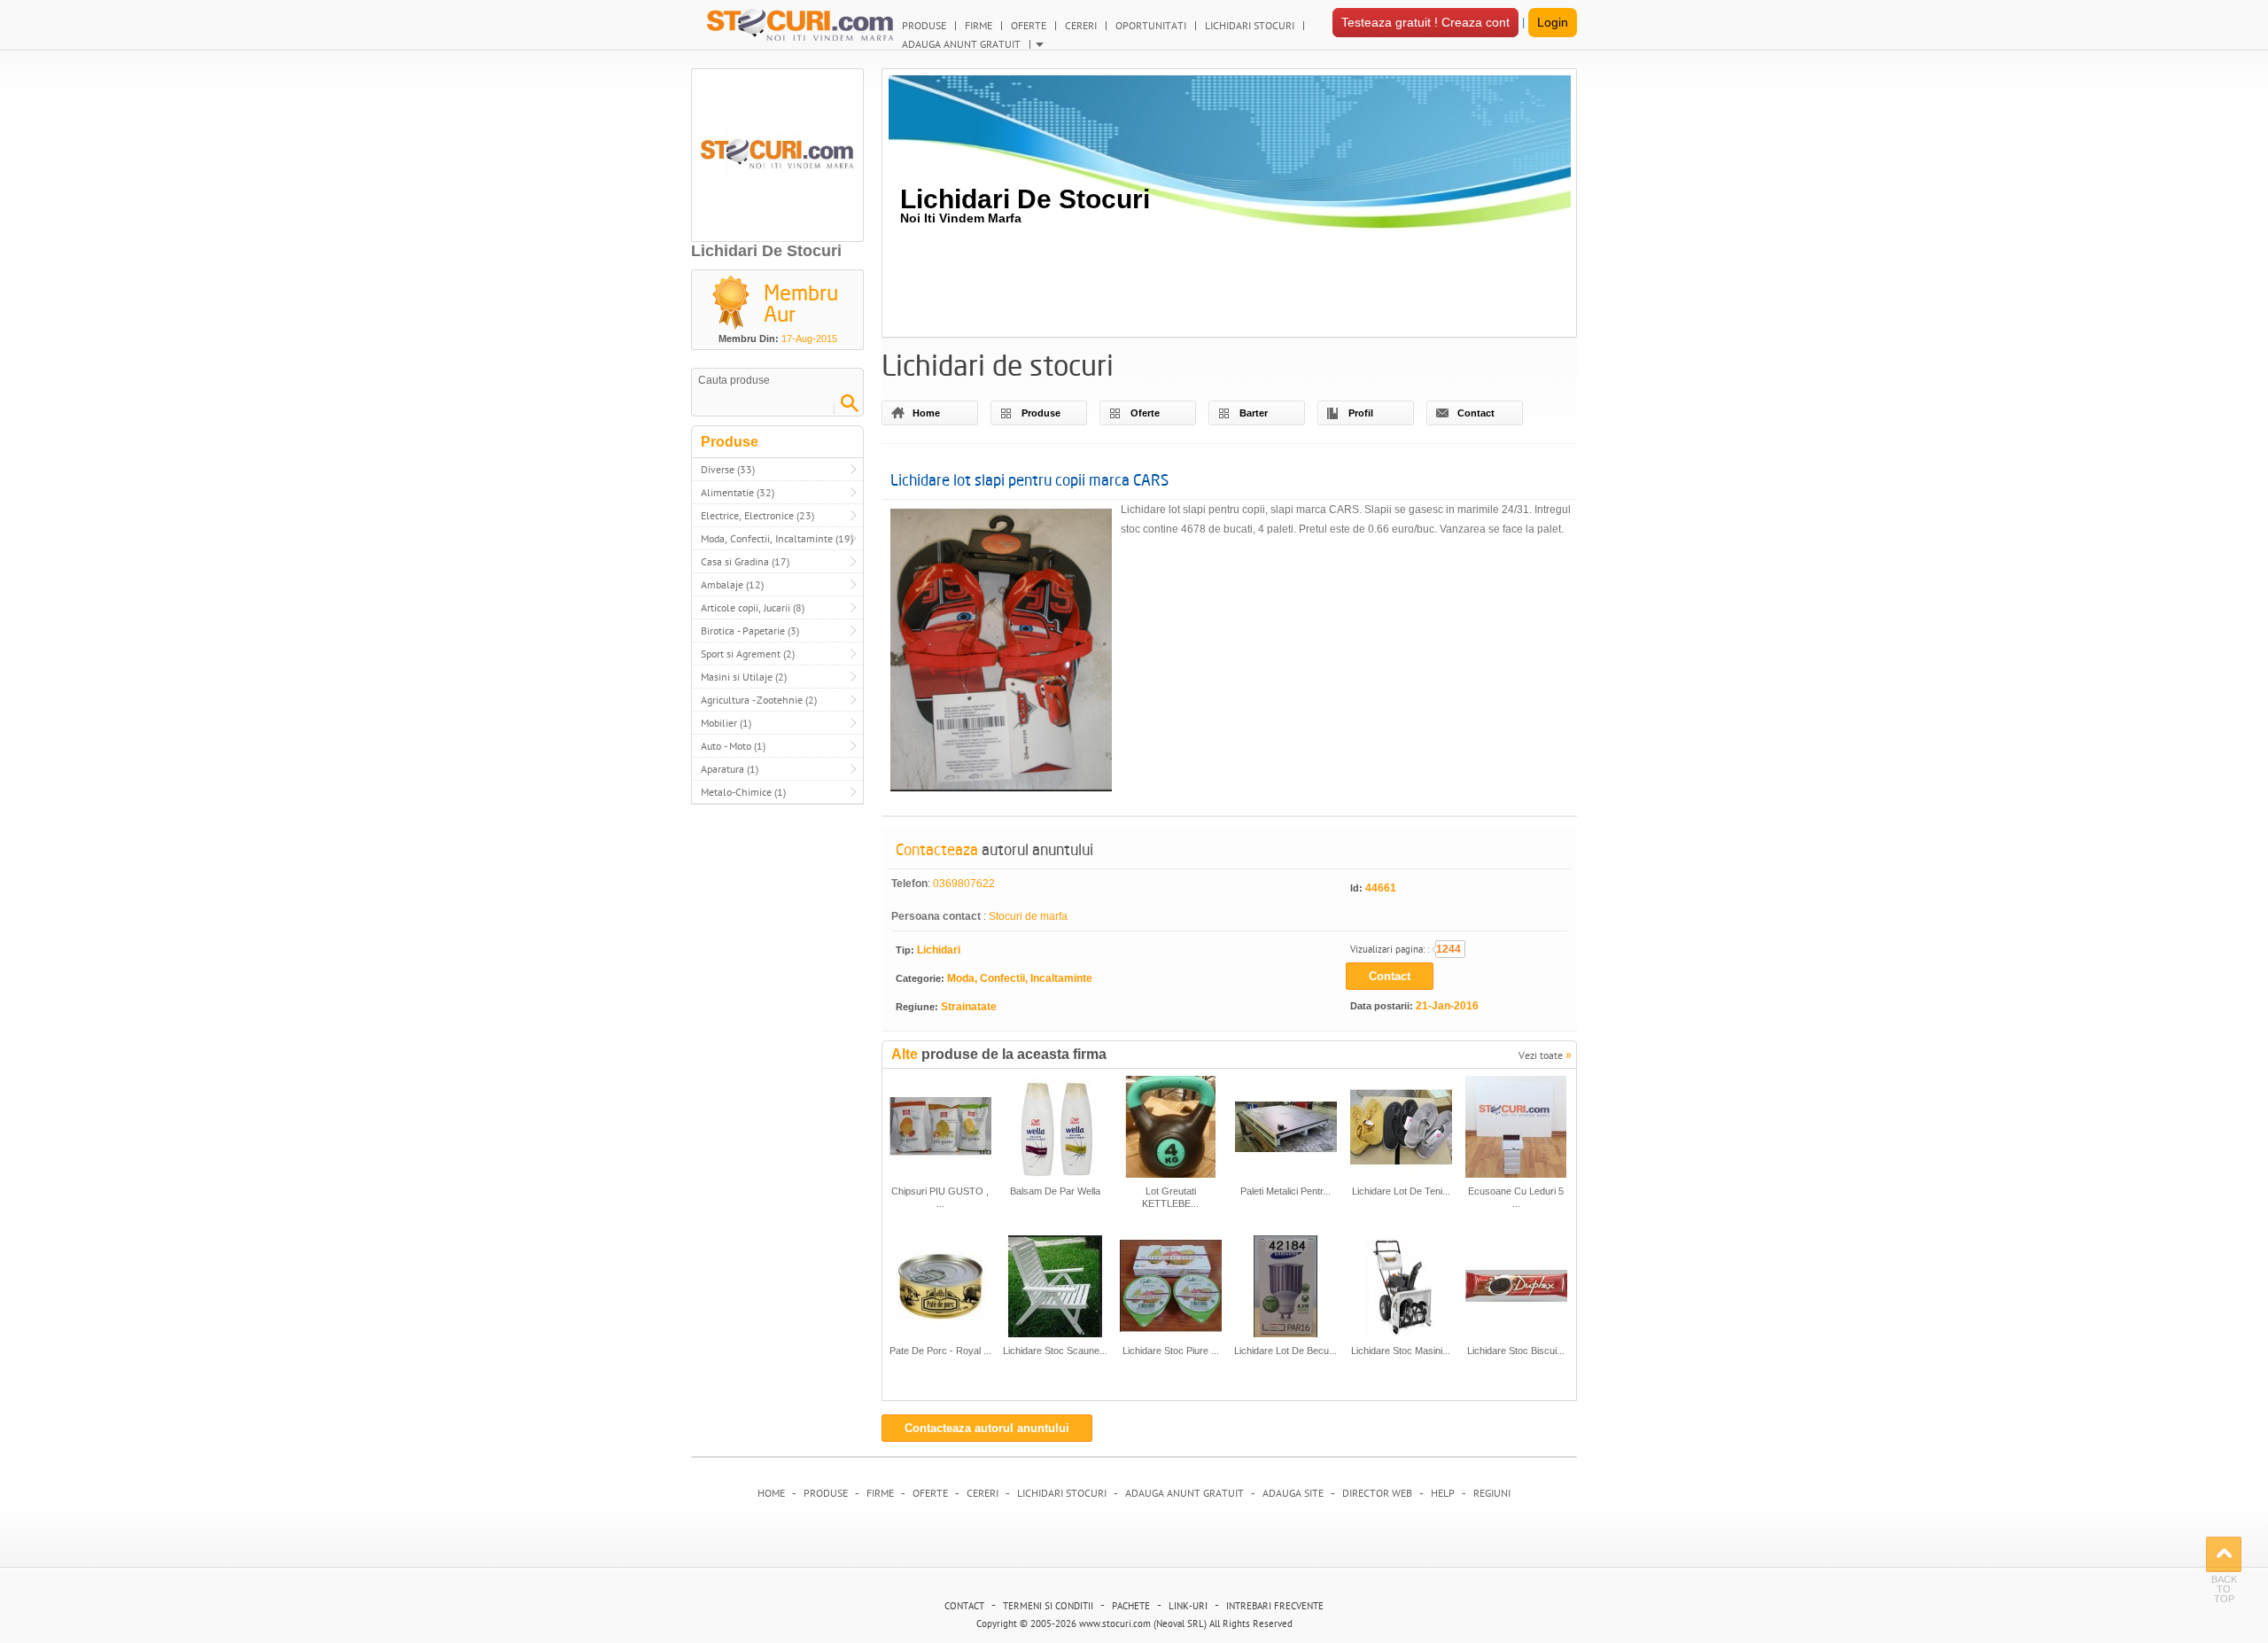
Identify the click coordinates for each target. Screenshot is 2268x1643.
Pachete (1131, 1606)
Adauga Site (1293, 1493)
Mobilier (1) (726, 723)
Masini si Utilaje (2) (744, 677)
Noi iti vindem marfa (961, 218)
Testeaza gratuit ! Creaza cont (1425, 22)
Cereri (983, 1493)
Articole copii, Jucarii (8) (753, 607)
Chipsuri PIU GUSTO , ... (940, 1197)
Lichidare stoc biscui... (1516, 1351)
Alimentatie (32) (738, 492)
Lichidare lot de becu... (1285, 1351)
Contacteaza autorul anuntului (987, 1428)
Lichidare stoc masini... (1401, 1351)
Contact (1476, 413)
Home (926, 413)
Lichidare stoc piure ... (1171, 1351)
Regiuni (1492, 1493)
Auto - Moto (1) (733, 746)
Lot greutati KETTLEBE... (1170, 1197)
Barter (1254, 413)
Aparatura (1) (730, 769)
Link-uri (1188, 1606)
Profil (1361, 413)
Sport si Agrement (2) (748, 654)
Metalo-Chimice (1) (743, 792)
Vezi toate (1545, 1054)
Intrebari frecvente (1275, 1606)
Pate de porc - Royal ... (940, 1351)
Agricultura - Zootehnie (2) (759, 700)
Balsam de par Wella (1055, 1191)
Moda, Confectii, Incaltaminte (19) (777, 538)
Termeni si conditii (1048, 1606)
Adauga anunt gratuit (1184, 1493)
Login (1553, 22)
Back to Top (2224, 1554)
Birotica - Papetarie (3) (750, 631)
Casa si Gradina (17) (745, 561)
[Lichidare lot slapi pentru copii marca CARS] (1001, 653)
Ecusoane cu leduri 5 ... (1516, 1197)
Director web (1377, 1493)
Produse (1041, 413)
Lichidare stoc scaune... (1055, 1351)
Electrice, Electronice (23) (757, 515)
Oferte (1145, 413)
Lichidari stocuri (1062, 1493)
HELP (1443, 1493)
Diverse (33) (728, 469)
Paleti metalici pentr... (1285, 1191)
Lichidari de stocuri (1025, 199)
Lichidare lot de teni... (1401, 1191)
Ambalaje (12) (732, 584)
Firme (880, 1493)
